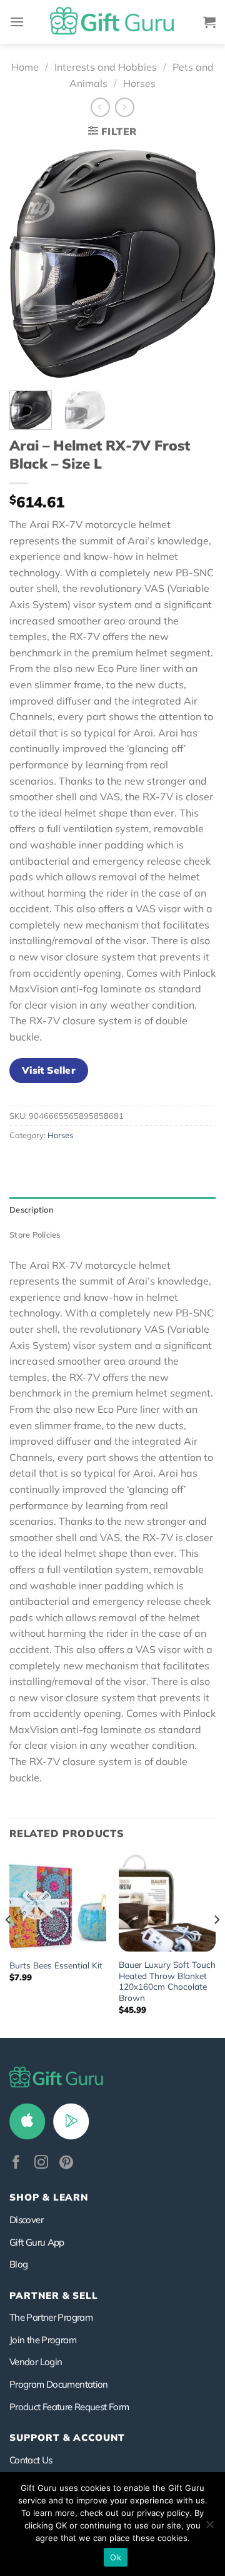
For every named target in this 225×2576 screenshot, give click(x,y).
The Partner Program (51, 2317)
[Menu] (17, 22)
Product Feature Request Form (69, 2407)
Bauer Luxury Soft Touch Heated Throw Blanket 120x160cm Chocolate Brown (167, 1981)
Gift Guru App (37, 2242)
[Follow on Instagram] (41, 2163)
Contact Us (31, 2460)
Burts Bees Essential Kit (56, 1965)
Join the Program (43, 2340)
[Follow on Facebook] (16, 2163)
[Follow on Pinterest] (66, 2163)
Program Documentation (59, 2384)
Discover (26, 2220)
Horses (139, 83)
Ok (116, 2557)
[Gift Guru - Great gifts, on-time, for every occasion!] (112, 22)
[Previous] (29, 264)
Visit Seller (49, 1070)
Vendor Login (36, 2362)
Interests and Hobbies (106, 67)
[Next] (196, 264)
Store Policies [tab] (35, 1235)
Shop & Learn (49, 2197)
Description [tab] (32, 1209)
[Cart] (209, 22)
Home (25, 67)
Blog (18, 2264)
